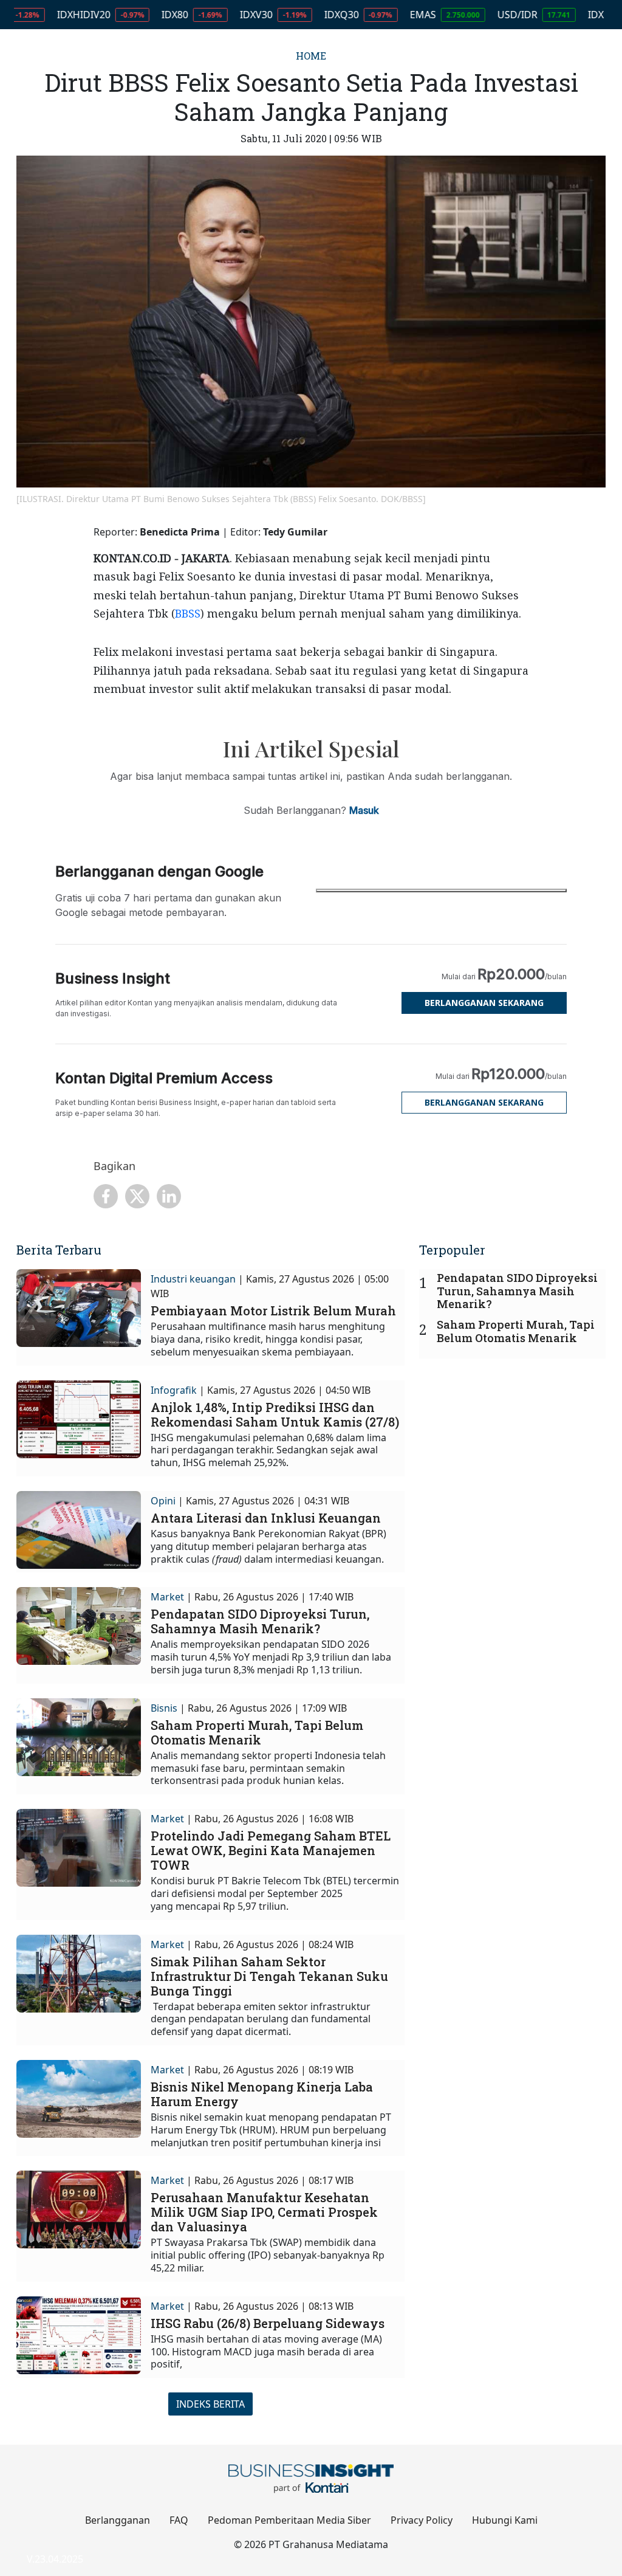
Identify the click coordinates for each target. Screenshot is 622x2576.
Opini (163, 1501)
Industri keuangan (193, 1279)
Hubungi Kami (505, 2520)
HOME (311, 56)
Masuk (364, 810)
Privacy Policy (422, 2520)
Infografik (174, 1390)
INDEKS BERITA (210, 2404)
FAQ (179, 2520)
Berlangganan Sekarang (484, 1003)
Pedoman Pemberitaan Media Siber (289, 2520)
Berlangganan (118, 2520)
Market (167, 1597)
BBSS (188, 613)
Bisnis (164, 1708)
